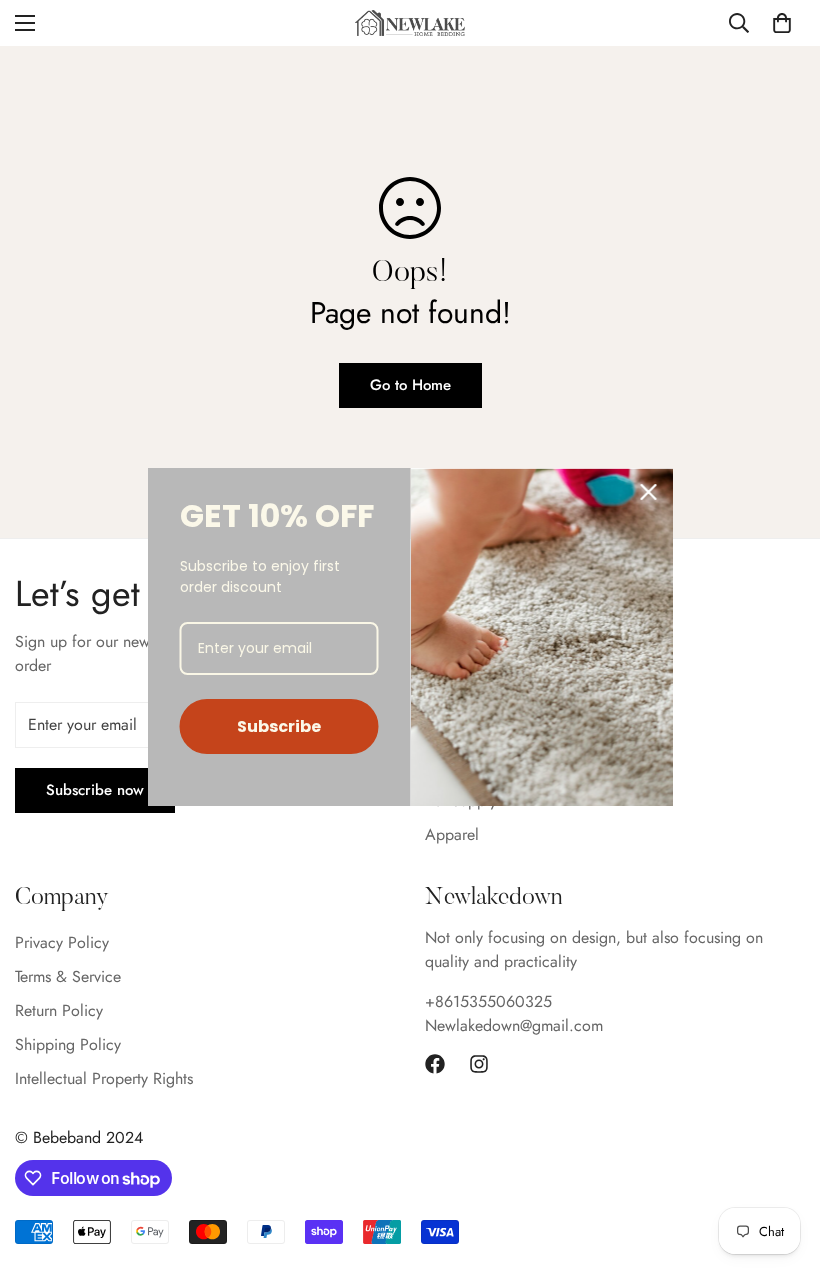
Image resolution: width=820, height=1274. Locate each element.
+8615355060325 (488, 1001)
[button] (782, 23)
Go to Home (410, 385)
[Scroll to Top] (781, 1165)
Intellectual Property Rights (104, 1078)
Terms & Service (68, 976)
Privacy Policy (62, 942)
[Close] (649, 492)
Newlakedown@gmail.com (514, 1025)
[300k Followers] (435, 1064)
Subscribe (279, 726)
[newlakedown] (410, 22)
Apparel (452, 834)
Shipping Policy (68, 1044)
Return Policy (59, 1010)
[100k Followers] (479, 1064)
